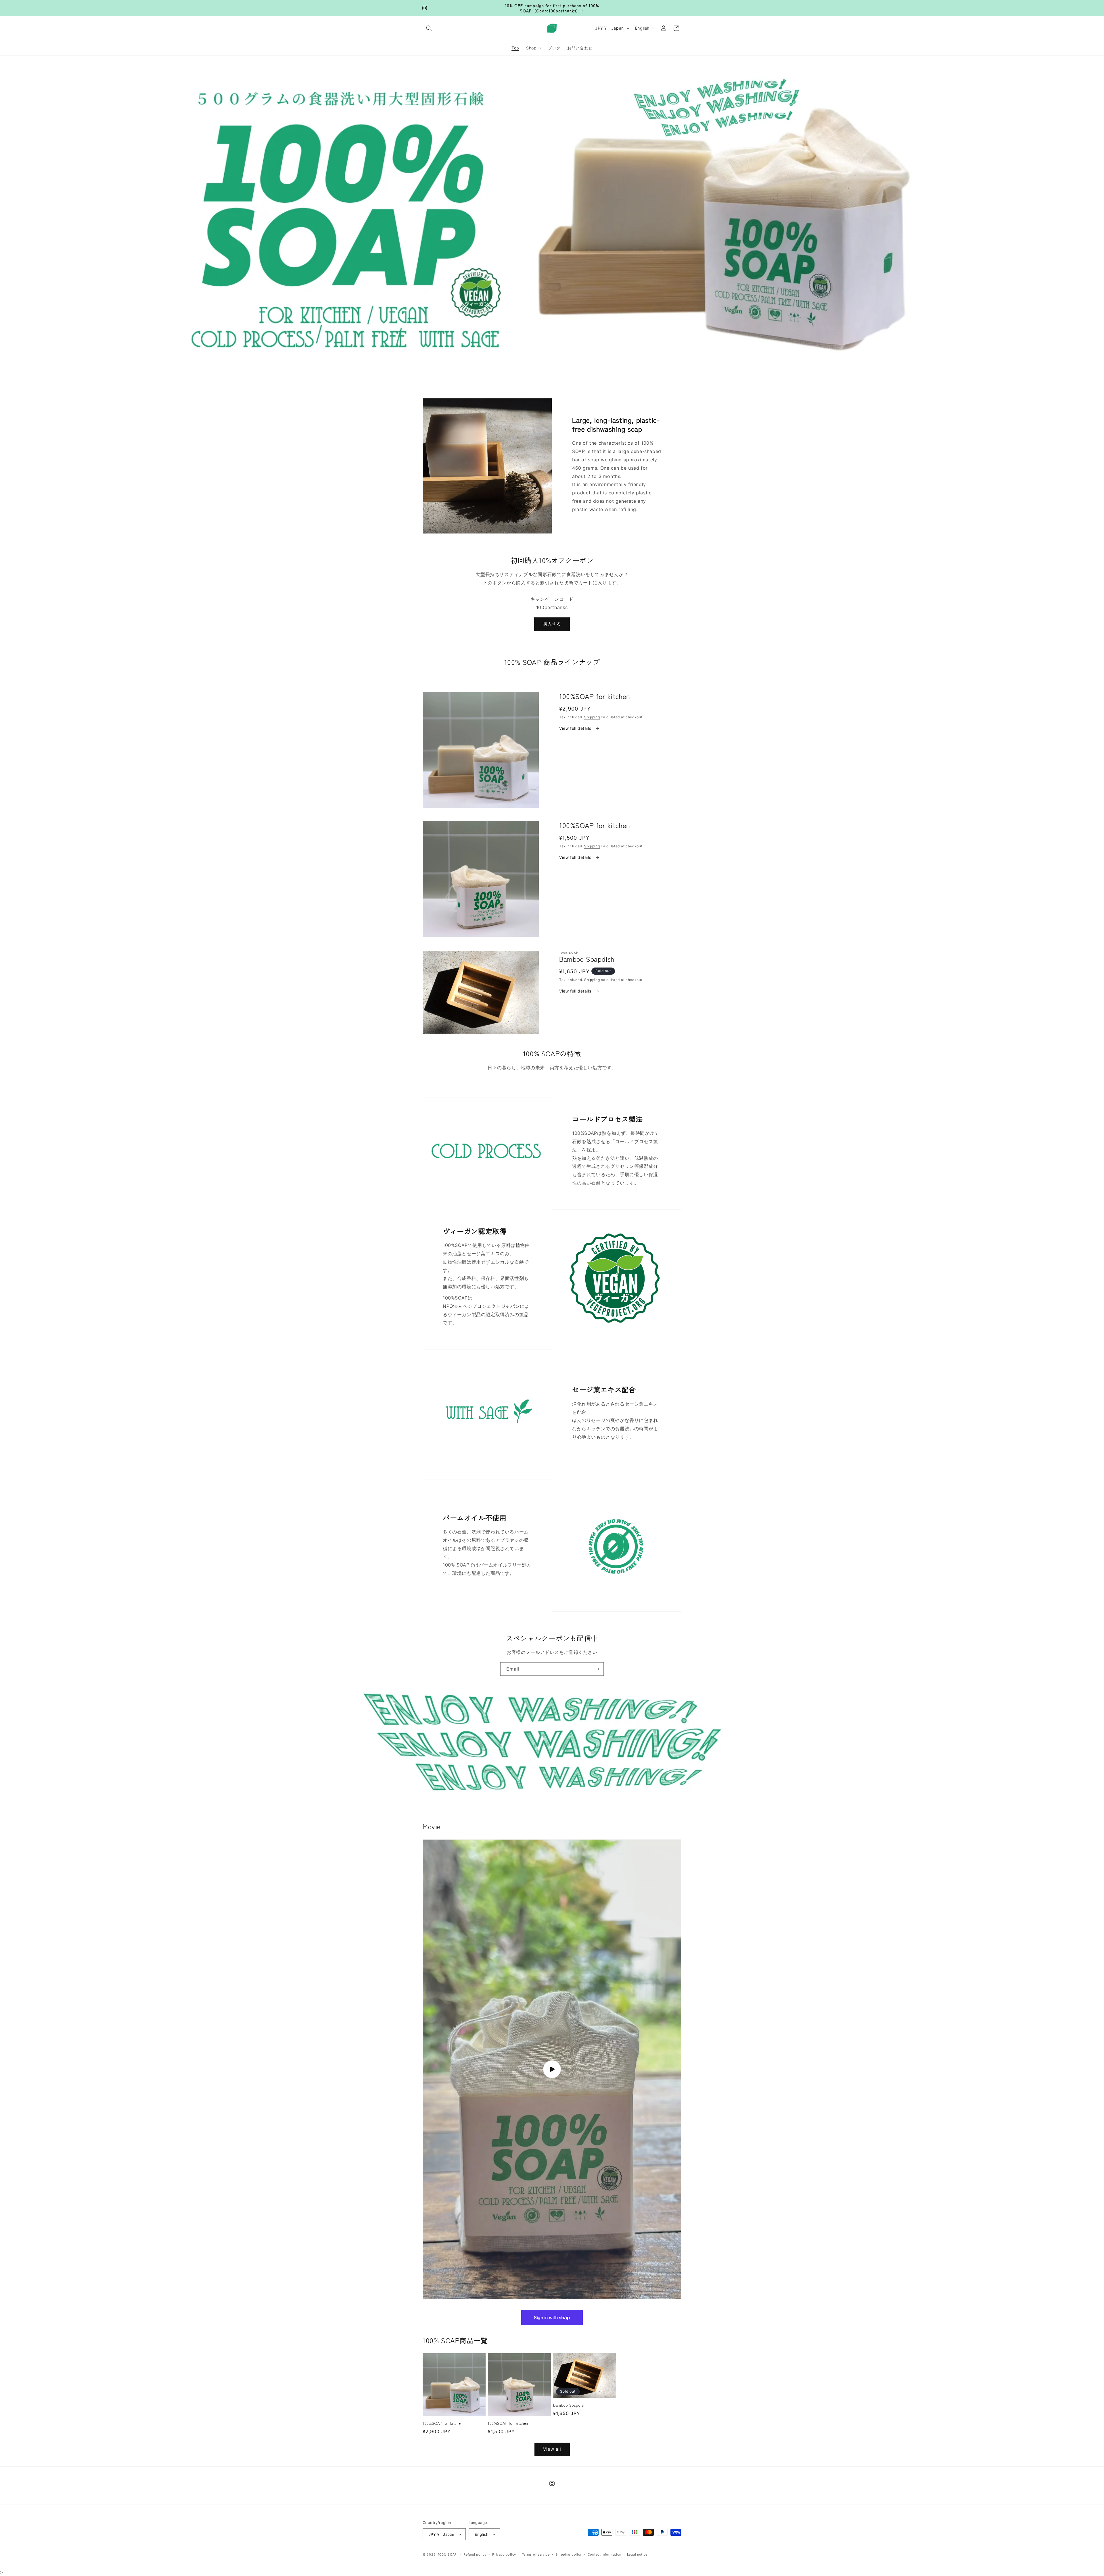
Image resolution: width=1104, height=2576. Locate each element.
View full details (576, 728)
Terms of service (536, 2554)
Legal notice (637, 2554)
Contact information (604, 2554)
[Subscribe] (597, 1669)
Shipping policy (569, 2554)
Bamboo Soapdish (569, 2405)
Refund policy (475, 2554)
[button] (429, 28)
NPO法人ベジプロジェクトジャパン (481, 1306)
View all (552, 2449)
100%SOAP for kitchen (443, 2424)
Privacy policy (504, 2554)
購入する (552, 624)
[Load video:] (552, 2069)
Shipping (592, 717)
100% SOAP (447, 2554)
